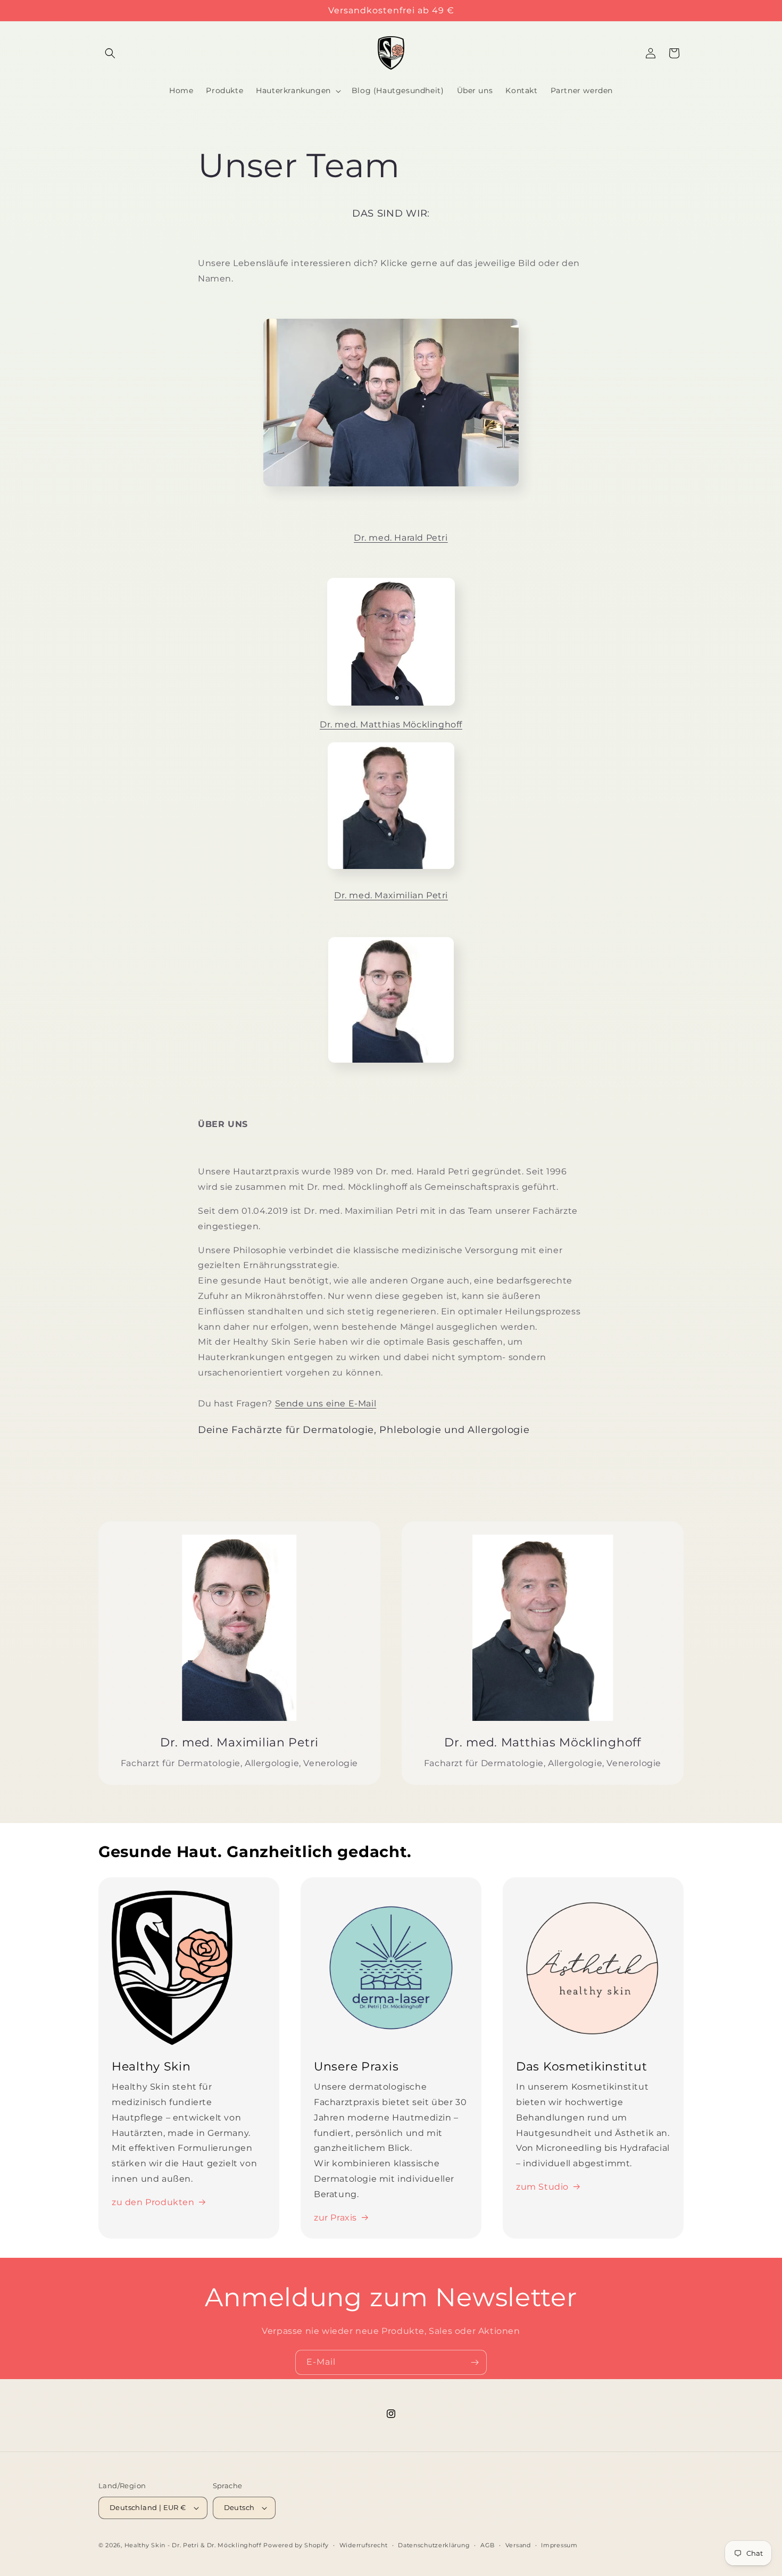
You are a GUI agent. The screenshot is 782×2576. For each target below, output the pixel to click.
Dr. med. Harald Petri (401, 538)
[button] (110, 53)
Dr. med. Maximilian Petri (391, 895)
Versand (518, 2545)
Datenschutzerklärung (434, 2545)
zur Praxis (335, 2218)
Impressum (559, 2545)
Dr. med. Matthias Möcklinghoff (391, 724)
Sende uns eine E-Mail (326, 1403)
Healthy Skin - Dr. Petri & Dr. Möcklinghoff (193, 2545)
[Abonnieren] (475, 2362)
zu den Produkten (153, 2202)
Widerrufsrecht (364, 2545)
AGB (488, 2545)
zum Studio (542, 2187)
